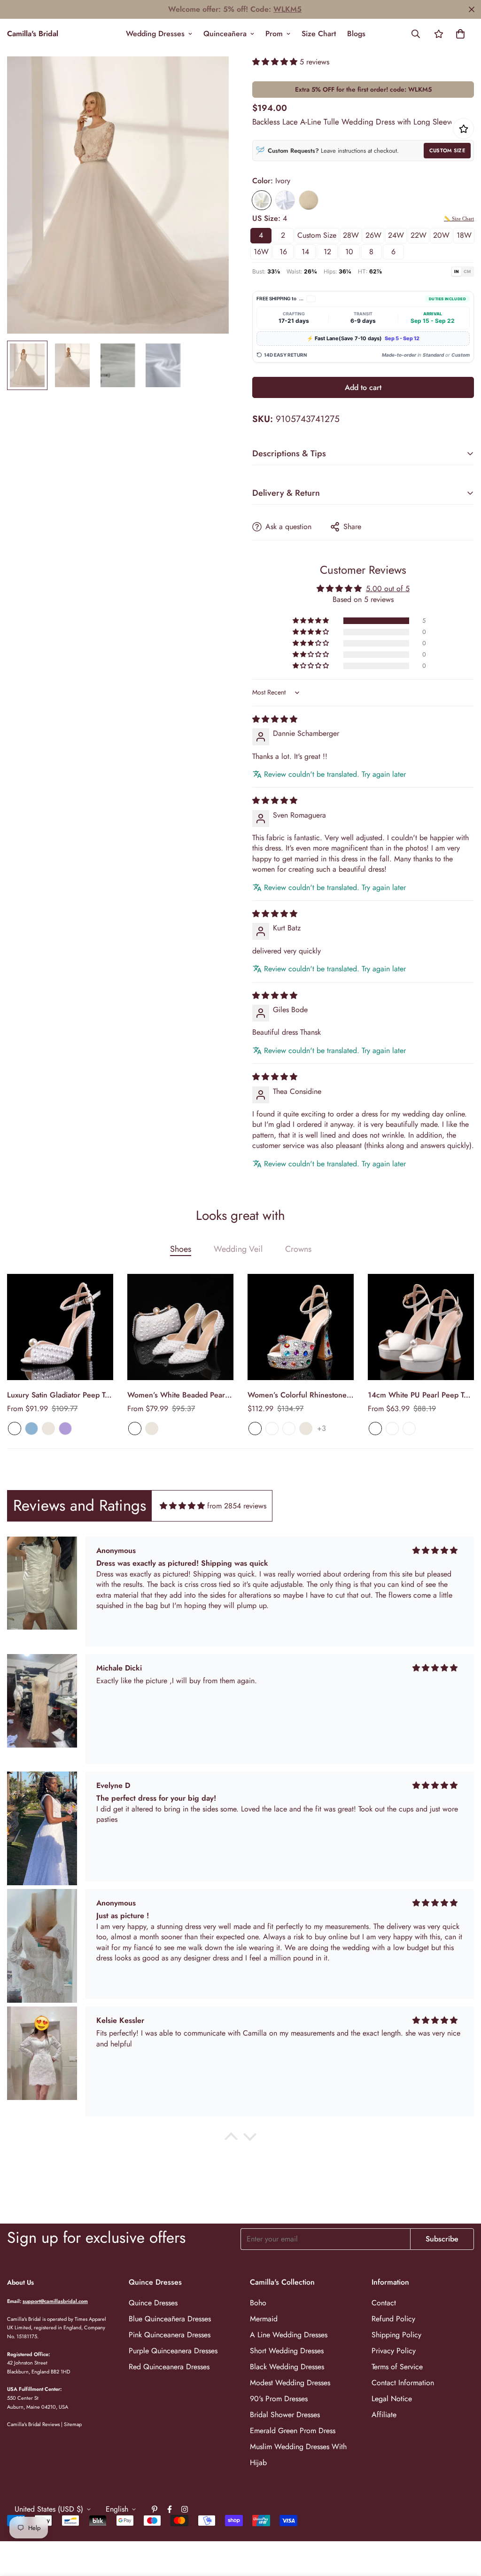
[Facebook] (170, 2509)
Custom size (317, 235)
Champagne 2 (289, 1429)
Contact (384, 2303)
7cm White (375, 1429)
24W (396, 235)
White (285, 200)
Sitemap (73, 2424)
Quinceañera (225, 34)
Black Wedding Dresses (287, 2367)
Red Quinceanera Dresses (169, 2367)
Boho (258, 2303)
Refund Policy (393, 2319)
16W (261, 252)
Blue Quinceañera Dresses (170, 2319)
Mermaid (264, 2319)
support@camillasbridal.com (55, 2301)
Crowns (298, 1249)
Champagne (309, 200)
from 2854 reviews (237, 1506)
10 (349, 252)
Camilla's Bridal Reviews (33, 2424)
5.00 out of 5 (388, 589)
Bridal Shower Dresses (285, 2415)
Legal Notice (392, 2399)
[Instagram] (185, 2509)
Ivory (262, 200)
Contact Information (403, 2383)
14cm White (409, 1429)
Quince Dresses (153, 2303)
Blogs (356, 34)
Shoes (181, 1249)
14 (305, 252)
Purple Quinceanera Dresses (173, 2351)
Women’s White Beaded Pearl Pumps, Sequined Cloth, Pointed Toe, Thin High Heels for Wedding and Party (177, 1395)
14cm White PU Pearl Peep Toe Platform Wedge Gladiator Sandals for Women (420, 1395)
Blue (31, 1429)
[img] (275, 719)
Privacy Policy (394, 2351)
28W (351, 235)
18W (464, 235)
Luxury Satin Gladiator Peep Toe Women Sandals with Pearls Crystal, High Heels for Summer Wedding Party (60, 1395)
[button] (460, 34)
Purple (65, 1429)
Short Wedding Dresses (287, 2351)
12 (327, 252)
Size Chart (319, 34)
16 (283, 252)
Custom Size (447, 150)
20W (441, 235)
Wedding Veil (238, 1249)
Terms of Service (397, 2367)
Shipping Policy (396, 2335)
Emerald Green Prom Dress (293, 2431)
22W (419, 235)
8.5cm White (392, 1429)
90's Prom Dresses (279, 2399)
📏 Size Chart (459, 219)
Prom (274, 34)
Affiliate (384, 2415)
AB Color (255, 1429)
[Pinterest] (155, 2509)
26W (373, 235)
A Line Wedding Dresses (289, 2335)
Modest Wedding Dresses (290, 2383)
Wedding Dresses (155, 34)
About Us (20, 2282)
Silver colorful (272, 1429)
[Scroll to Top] (463, 2525)
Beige (48, 1429)
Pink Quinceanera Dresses (170, 2335)
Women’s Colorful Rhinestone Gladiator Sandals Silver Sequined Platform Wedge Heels (297, 1395)
